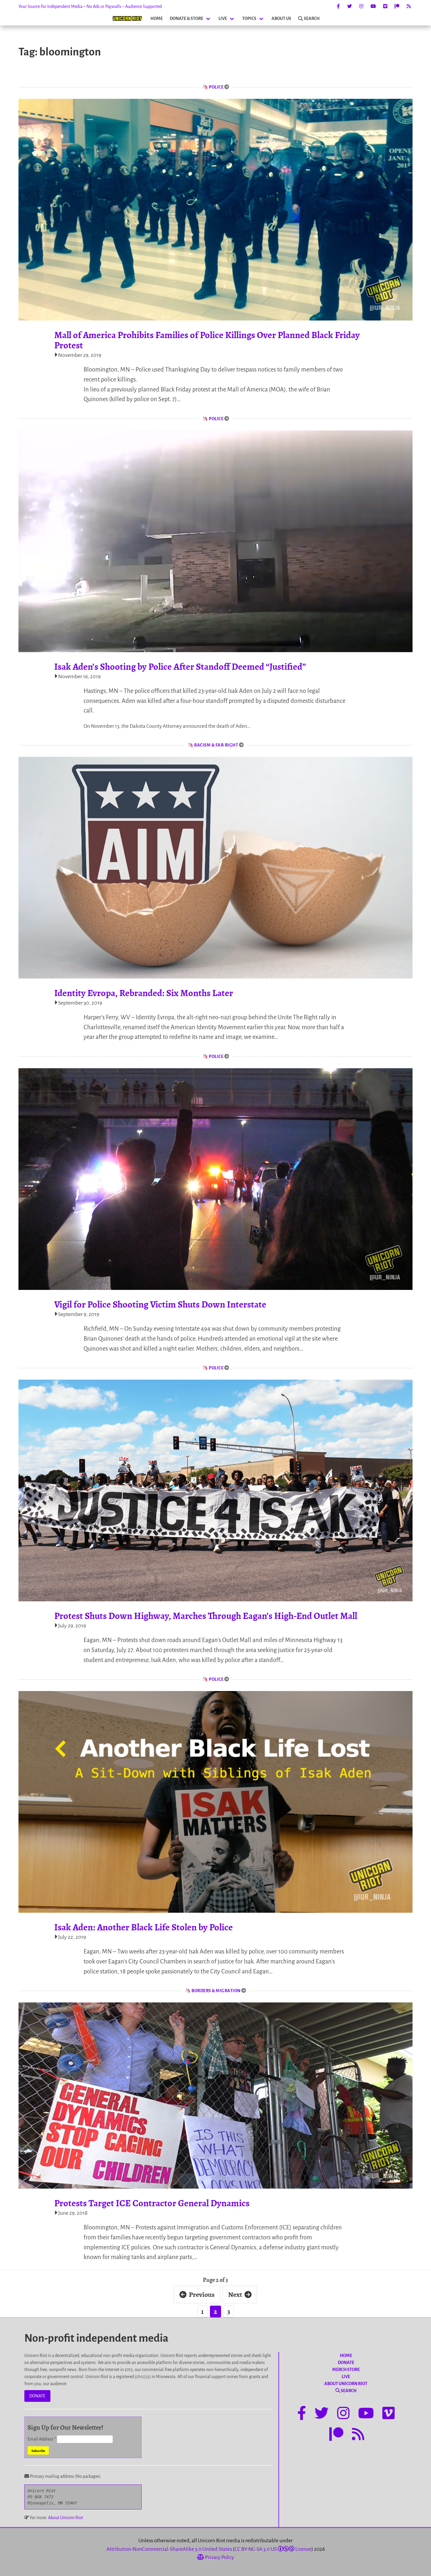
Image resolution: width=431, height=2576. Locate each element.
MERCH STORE (346, 2370)
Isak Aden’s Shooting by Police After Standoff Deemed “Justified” (180, 667)
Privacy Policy (219, 2557)
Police (216, 87)
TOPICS (249, 18)
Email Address (42, 2439)
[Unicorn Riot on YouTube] (373, 6)
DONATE (37, 2396)
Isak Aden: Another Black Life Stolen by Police (144, 1927)
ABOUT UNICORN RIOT (346, 2384)
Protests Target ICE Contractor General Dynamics (152, 2203)
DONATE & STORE (186, 18)
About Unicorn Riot (66, 2518)
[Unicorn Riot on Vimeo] (385, 6)
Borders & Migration (216, 1991)
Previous (202, 2295)
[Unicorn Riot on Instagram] (361, 6)
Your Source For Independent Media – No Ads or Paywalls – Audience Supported (90, 6)
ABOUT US (281, 18)
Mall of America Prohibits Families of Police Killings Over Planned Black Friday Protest (207, 340)
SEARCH (312, 18)
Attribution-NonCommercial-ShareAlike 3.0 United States (169, 2549)
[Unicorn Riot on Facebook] (338, 6)
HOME (157, 18)
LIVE (223, 18)
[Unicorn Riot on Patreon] (397, 6)
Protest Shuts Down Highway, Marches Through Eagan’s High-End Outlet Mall (206, 1616)
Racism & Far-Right (216, 745)
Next (235, 2295)
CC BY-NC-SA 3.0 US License (273, 2549)
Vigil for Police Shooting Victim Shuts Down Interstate (160, 1304)
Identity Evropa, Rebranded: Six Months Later (144, 993)
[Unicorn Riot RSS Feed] (409, 6)
